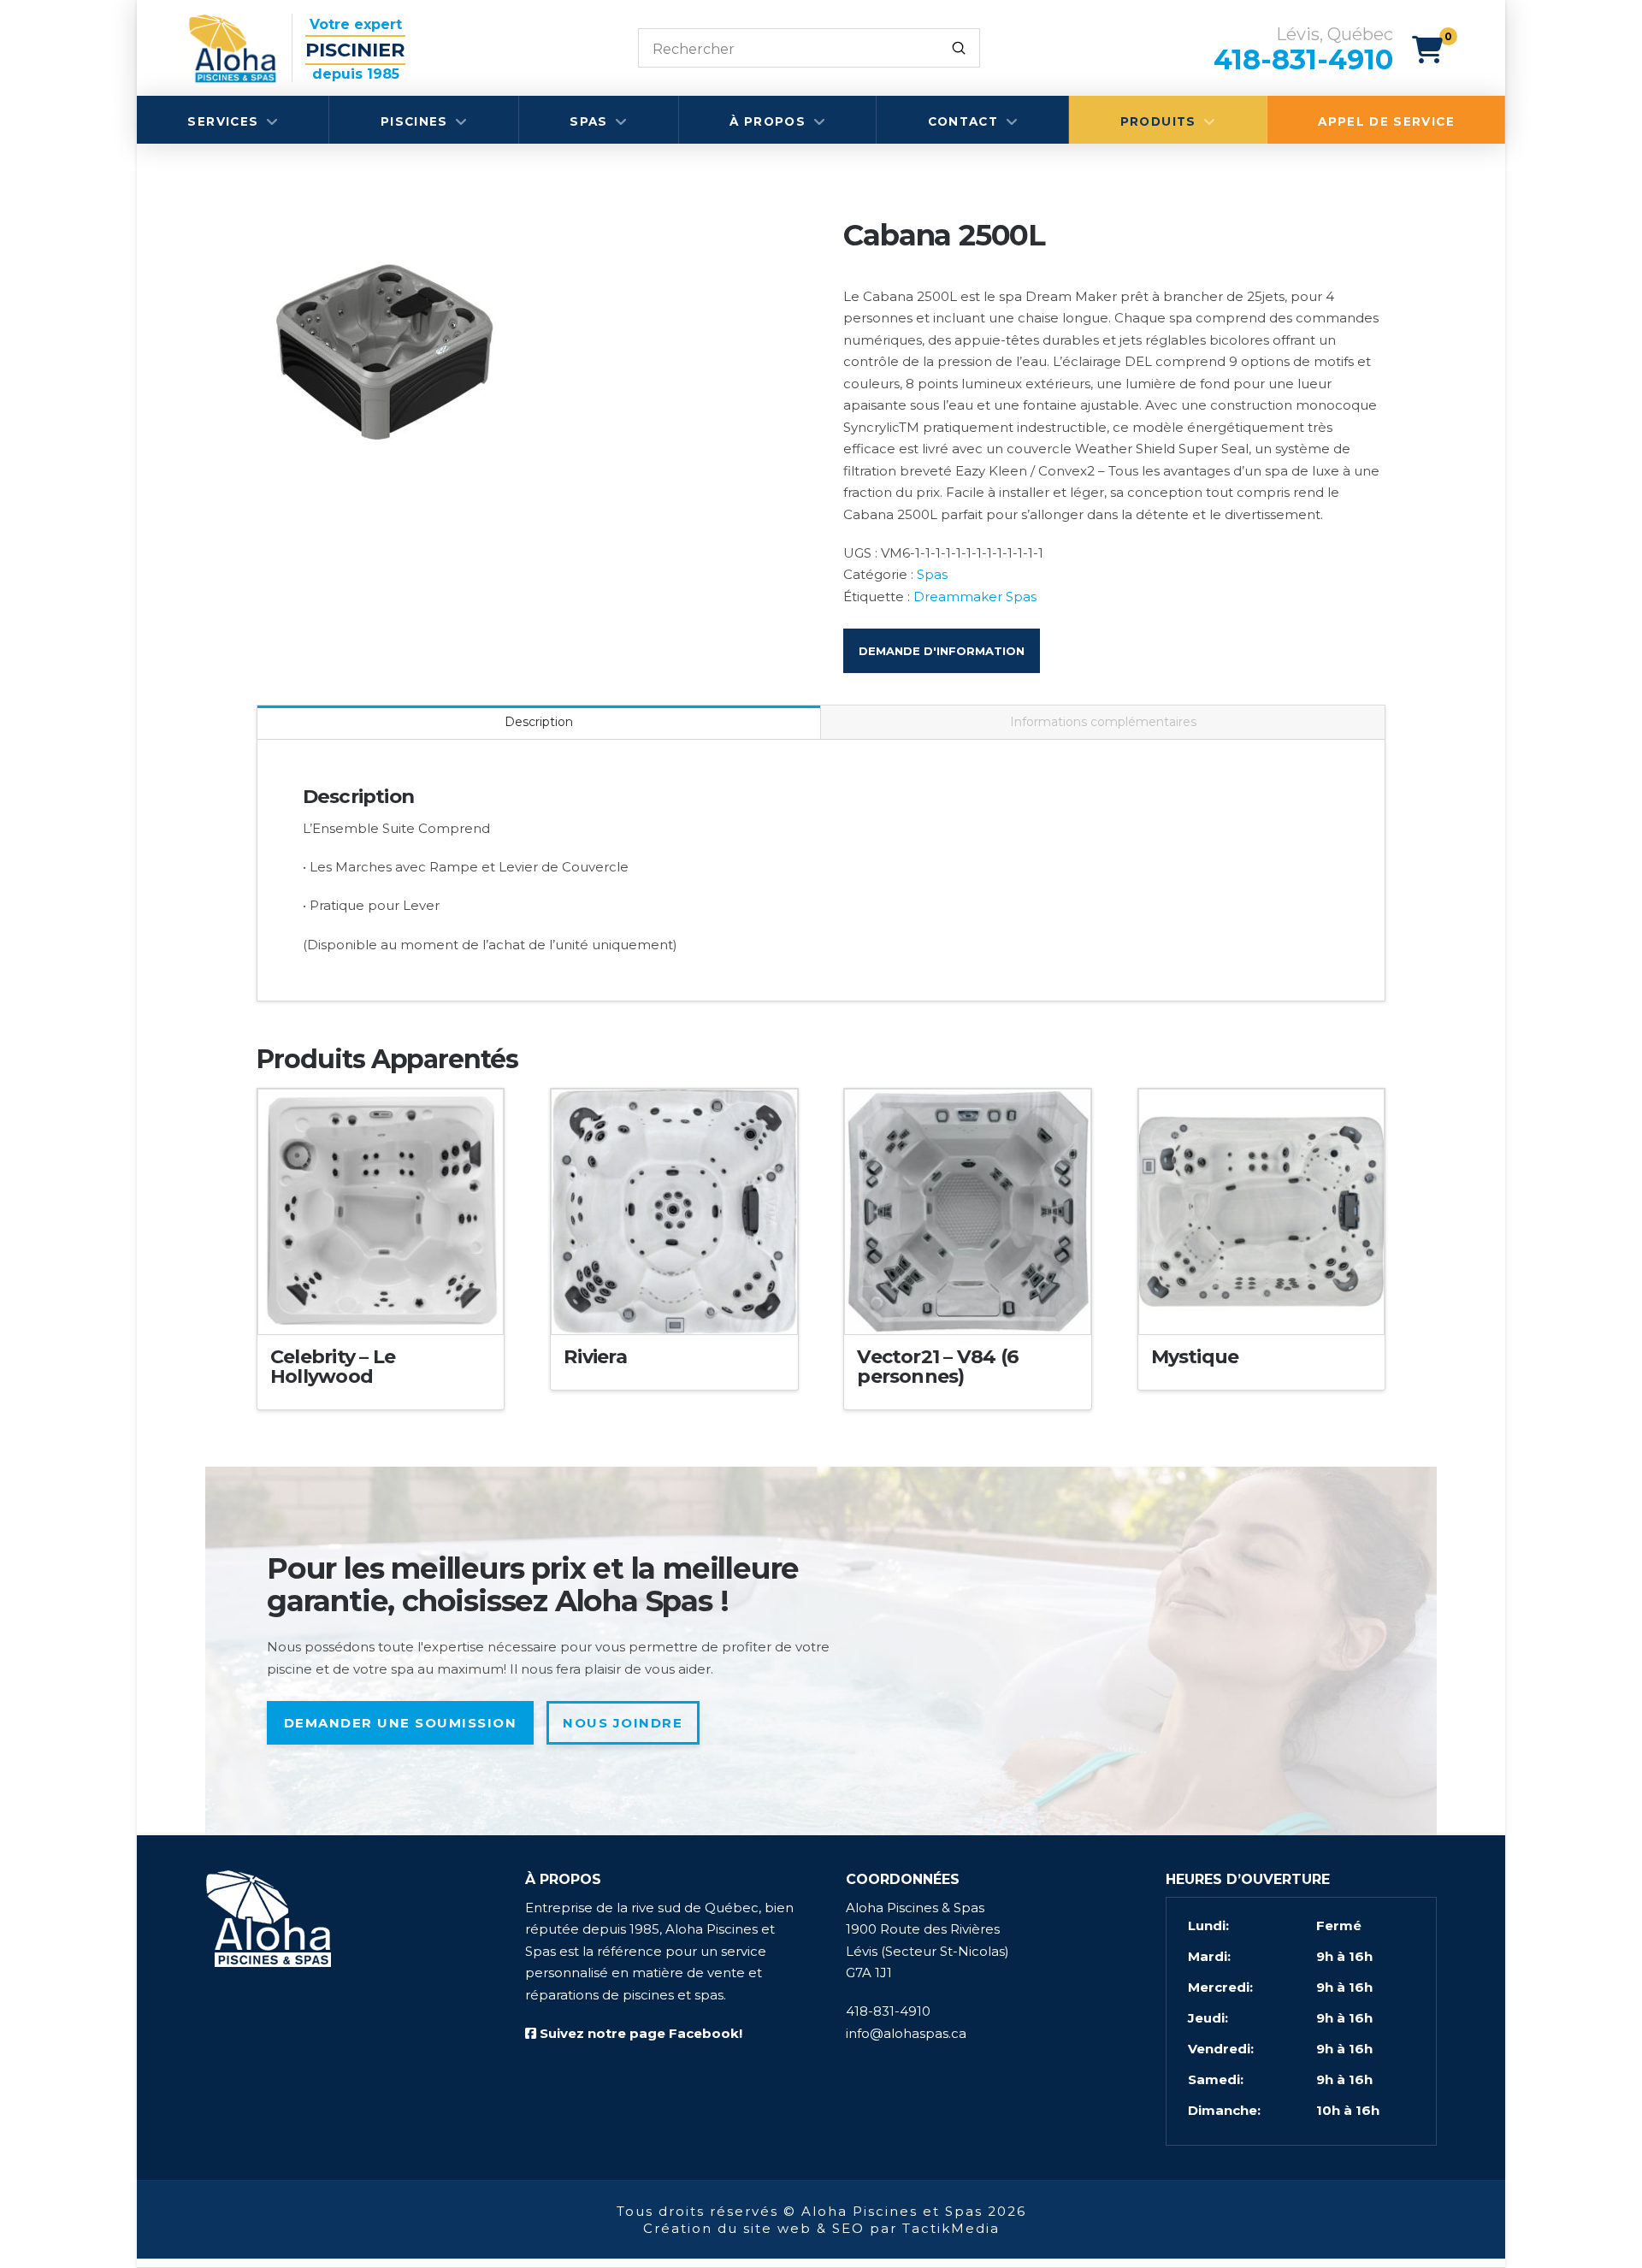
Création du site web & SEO (754, 2228)
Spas (932, 574)
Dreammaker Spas (975, 597)
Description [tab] (539, 722)
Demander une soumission (401, 1723)
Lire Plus (381, 1307)
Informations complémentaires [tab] (1103, 722)
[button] (1435, 50)
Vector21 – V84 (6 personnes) (938, 1367)
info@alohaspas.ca (906, 2033)
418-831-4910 (888, 2011)
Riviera (595, 1357)
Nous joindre (623, 1723)
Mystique (1195, 1357)
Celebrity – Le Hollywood (333, 1367)
